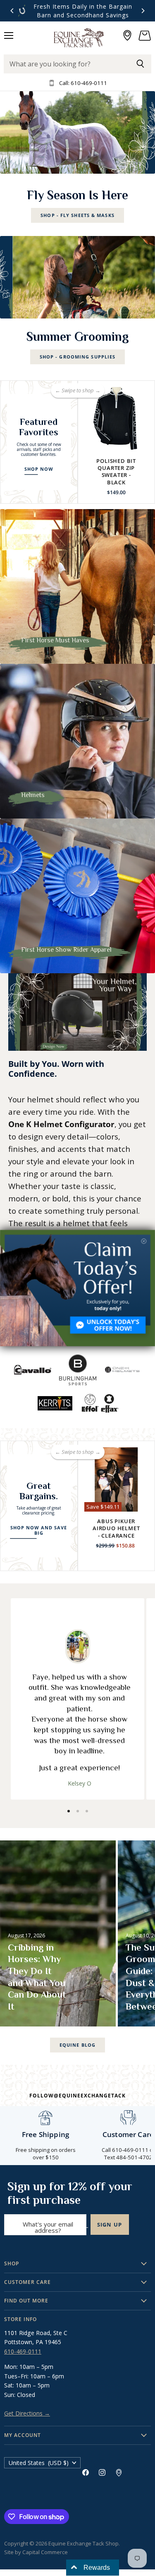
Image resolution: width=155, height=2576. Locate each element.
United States (39, 2463)
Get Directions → (27, 2413)
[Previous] (12, 11)
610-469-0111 (23, 2351)
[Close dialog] (144, 1241)
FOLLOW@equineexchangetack (77, 2096)
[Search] (140, 64)
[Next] (143, 11)
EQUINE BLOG (77, 2045)
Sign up (110, 2225)
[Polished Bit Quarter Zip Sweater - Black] (117, 419)
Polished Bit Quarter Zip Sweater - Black (116, 472)
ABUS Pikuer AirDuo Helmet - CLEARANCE (116, 1528)
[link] (77, 1288)
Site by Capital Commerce (36, 2552)
